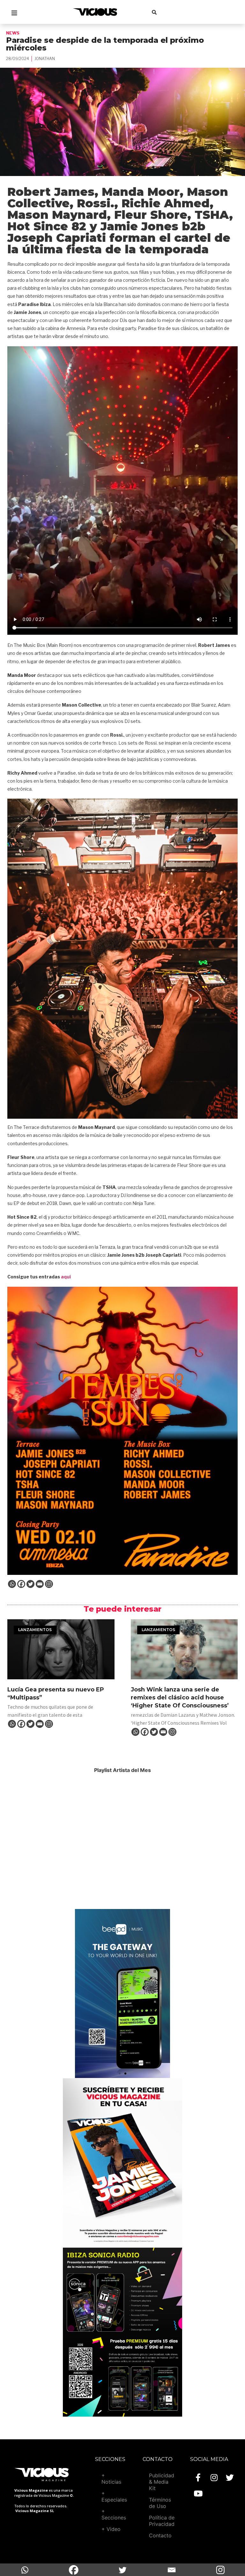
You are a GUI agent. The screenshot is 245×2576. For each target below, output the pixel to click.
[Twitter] (30, 1584)
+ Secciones (114, 2514)
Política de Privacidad (162, 2521)
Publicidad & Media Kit (162, 2482)
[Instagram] (49, 1584)
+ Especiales (114, 2496)
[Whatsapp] (12, 1584)
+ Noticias (111, 2479)
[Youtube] (198, 2494)
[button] (120, 2074)
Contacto (160, 2535)
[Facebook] (21, 1584)
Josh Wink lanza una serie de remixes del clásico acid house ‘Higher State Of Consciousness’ (180, 1698)
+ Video (111, 2529)
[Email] (40, 1584)
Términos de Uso (160, 2503)
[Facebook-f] (198, 2478)
